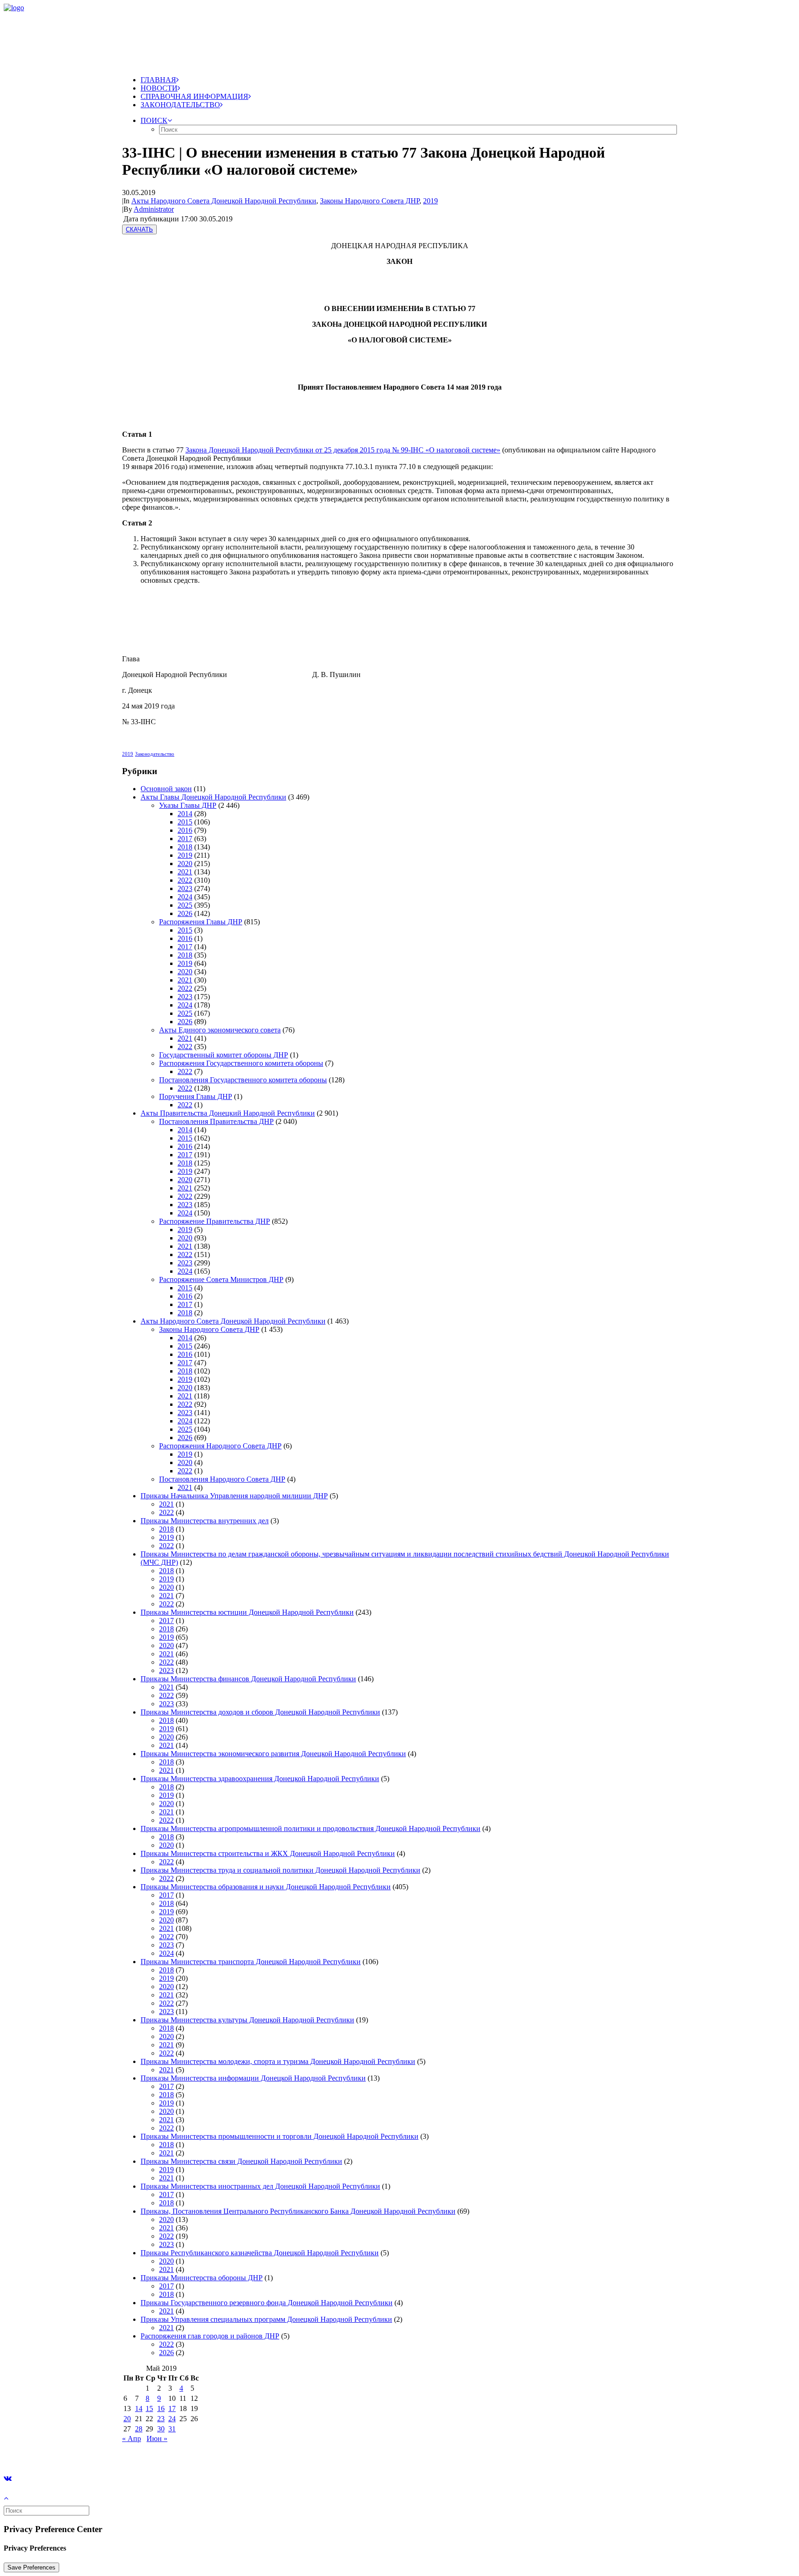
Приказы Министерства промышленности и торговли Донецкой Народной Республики (280, 2136)
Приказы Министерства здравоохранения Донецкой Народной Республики (260, 1779)
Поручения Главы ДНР (196, 1096)
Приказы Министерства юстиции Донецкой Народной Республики (247, 1612)
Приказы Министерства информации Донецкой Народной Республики (253, 2078)
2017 (185, 839)
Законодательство (155, 754)
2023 (185, 888)
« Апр (132, 2439)
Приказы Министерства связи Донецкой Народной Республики (241, 2161)
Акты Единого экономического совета (220, 1030)
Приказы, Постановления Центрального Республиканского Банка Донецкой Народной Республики (298, 2211)
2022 (185, 880)
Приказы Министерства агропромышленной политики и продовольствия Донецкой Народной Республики (310, 1828)
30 (161, 2429)
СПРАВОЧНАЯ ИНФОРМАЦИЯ (194, 96)
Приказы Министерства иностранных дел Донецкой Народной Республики (260, 2186)
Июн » (157, 2439)
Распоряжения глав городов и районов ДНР (210, 2336)
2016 (185, 830)
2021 (185, 872)
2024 (185, 897)
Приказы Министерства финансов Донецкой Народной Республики (248, 1679)
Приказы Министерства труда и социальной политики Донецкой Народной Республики (280, 1870)
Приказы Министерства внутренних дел (205, 1521)
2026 (185, 913)
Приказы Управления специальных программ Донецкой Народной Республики (266, 2319)
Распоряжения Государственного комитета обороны (241, 1063)
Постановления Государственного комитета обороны (243, 1080)
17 (172, 2408)
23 (161, 2419)
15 (149, 2408)
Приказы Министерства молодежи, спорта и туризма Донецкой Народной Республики (278, 2061)
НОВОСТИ (159, 88)
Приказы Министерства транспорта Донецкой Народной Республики (251, 1962)
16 (161, 2408)
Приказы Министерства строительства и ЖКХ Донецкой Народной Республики (268, 1853)
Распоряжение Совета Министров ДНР (221, 1279)
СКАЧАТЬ (139, 229)
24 (172, 2419)
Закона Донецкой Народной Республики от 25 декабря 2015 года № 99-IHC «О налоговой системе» (343, 450)
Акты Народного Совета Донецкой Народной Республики (224, 201)
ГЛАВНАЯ (158, 80)
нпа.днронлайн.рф (139, 2454)
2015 (185, 822)
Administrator (154, 209)
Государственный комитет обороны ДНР (224, 1055)
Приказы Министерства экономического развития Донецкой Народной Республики (273, 1754)
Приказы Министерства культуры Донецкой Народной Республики (247, 2020)
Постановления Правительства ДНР (216, 1121)
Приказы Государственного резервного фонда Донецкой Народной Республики (267, 2303)
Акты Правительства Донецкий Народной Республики (228, 1113)
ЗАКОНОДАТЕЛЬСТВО (180, 105)
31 (172, 2429)
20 (127, 2419)
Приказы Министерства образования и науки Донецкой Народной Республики (266, 1887)
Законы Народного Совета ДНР (370, 201)
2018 (185, 847)
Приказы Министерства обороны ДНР (202, 2278)
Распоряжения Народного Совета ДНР (220, 1446)
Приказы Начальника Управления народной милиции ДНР (234, 1496)
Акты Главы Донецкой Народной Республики (213, 797)
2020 (185, 864)
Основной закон (166, 789)
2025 (185, 905)
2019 (430, 201)
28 (139, 2429)
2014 (185, 814)
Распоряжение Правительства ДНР (215, 1221)
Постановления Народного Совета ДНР (222, 1479)
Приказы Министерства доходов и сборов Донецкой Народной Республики (260, 1712)
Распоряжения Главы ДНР (201, 922)
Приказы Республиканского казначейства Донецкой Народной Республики (260, 2253)
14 (139, 2408)
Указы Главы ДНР (188, 805)
